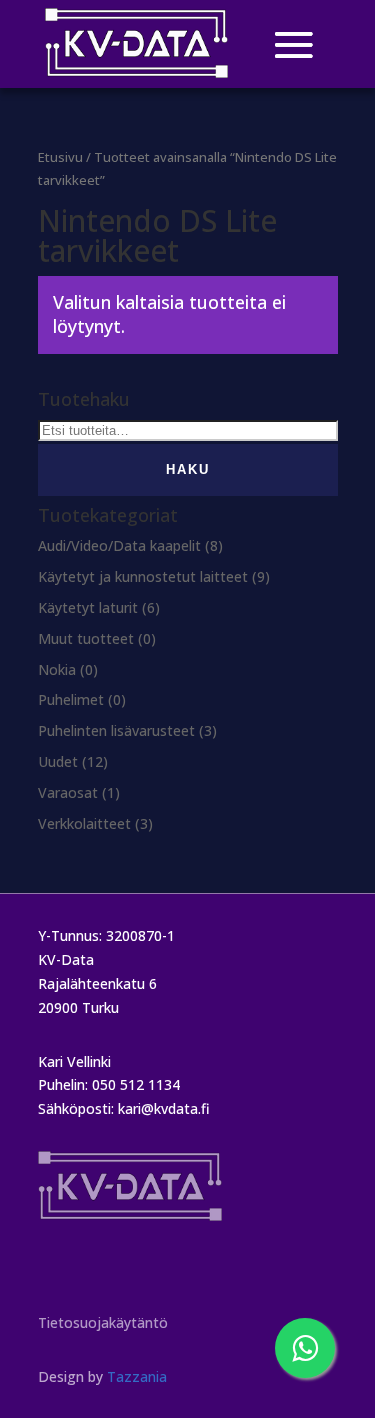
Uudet (58, 761)
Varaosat (68, 792)
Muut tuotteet (86, 638)
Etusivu (60, 157)
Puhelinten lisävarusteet (116, 730)
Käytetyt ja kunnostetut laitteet (143, 576)
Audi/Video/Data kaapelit (119, 545)
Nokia (57, 669)
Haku (188, 469)
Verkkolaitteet (84, 823)
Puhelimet (71, 699)
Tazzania (137, 1376)
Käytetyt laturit (88, 607)
